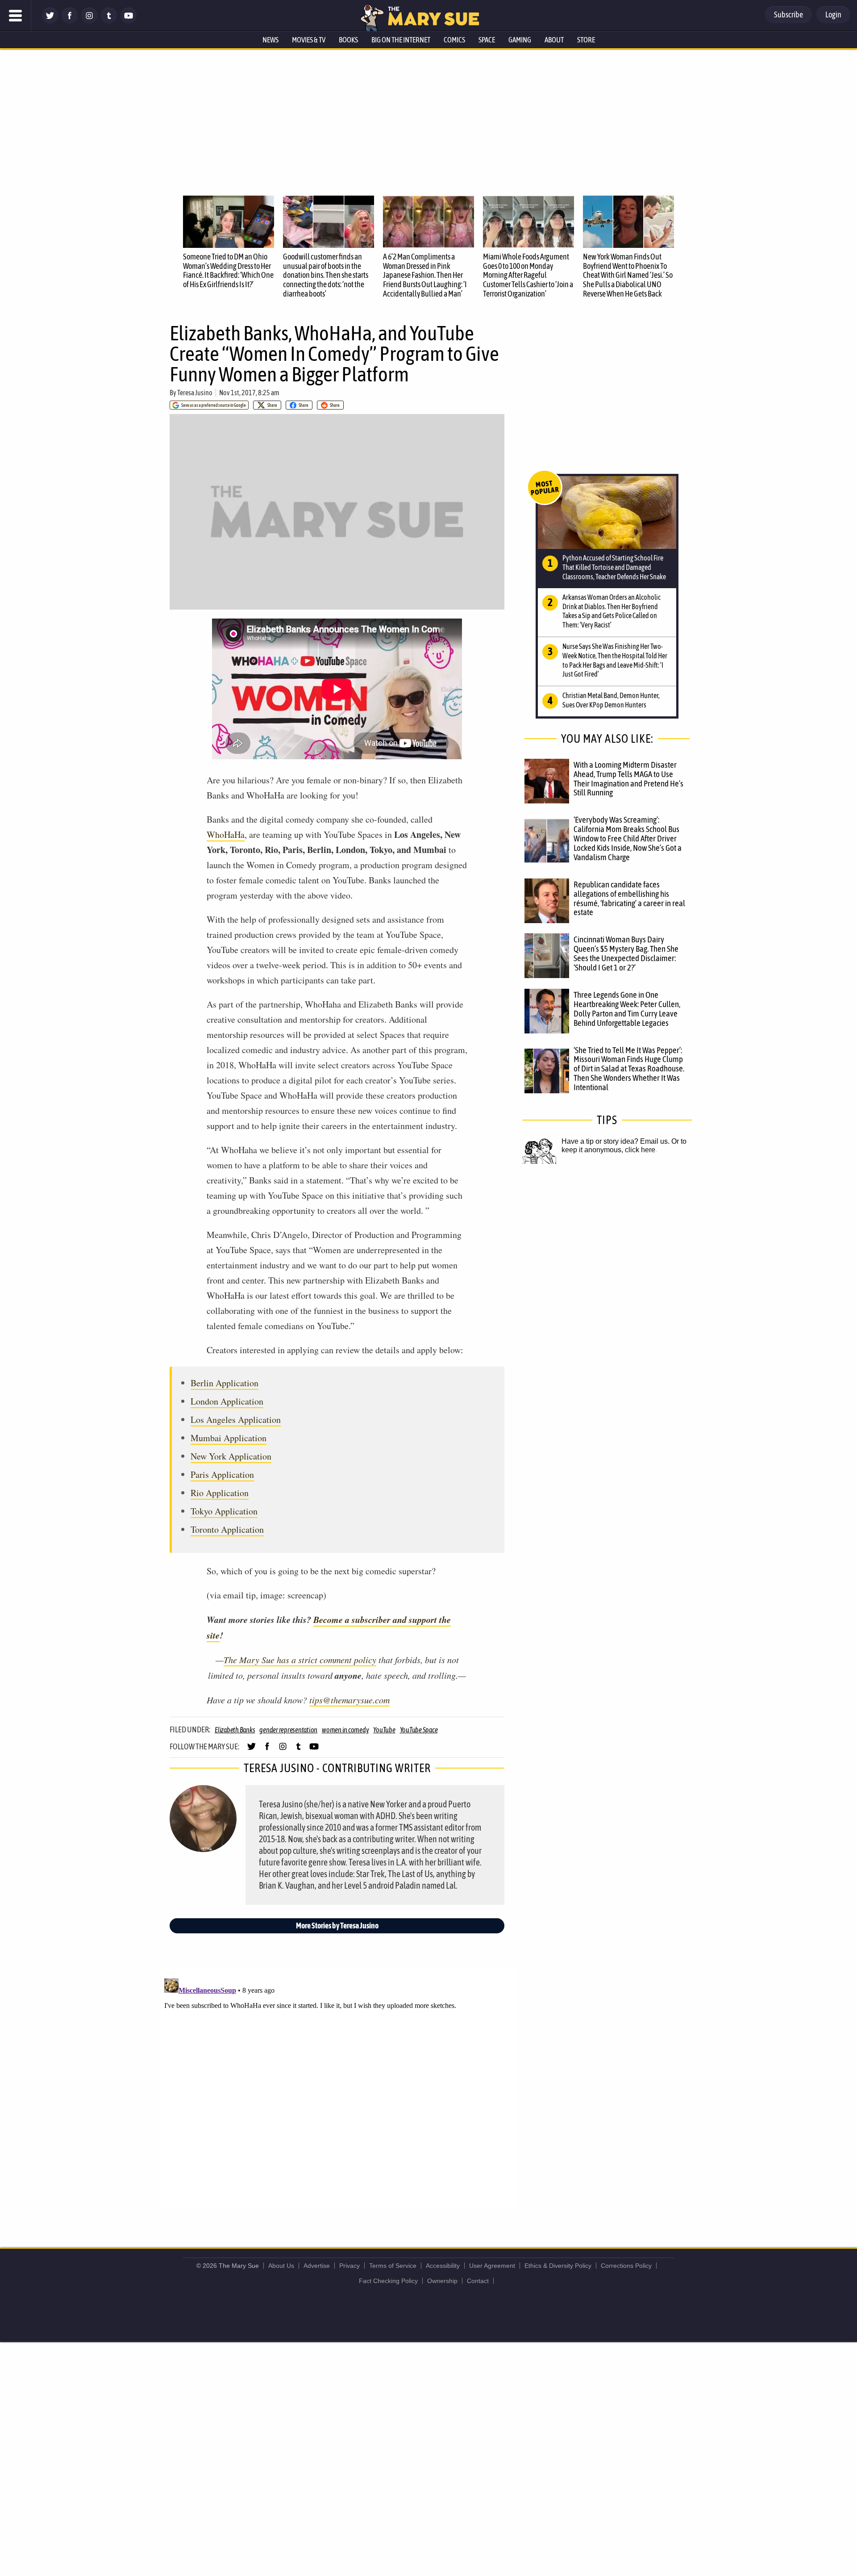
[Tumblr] (109, 21)
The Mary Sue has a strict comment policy (300, 1660)
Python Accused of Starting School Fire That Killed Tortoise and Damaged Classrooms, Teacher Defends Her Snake (614, 567)
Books (348, 40)
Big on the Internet (401, 40)
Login (833, 15)
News (270, 40)
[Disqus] (339, 2087)
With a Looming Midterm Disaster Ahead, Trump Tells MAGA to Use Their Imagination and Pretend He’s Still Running (628, 779)
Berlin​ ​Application (225, 1383)
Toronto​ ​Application (227, 1529)
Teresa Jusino (195, 393)
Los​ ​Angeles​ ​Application (236, 1420)
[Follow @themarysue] (50, 21)
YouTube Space (419, 1730)
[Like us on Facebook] (70, 21)
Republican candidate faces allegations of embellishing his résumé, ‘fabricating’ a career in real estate (629, 898)
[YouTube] (129, 21)
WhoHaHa (226, 834)
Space (487, 40)
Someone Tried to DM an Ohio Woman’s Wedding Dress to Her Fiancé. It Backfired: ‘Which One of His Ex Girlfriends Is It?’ (228, 270)
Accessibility (443, 2266)
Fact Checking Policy (388, 2281)
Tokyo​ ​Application (224, 1511)
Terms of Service (393, 2266)
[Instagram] (89, 21)
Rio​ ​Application (220, 1493)
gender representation (288, 1730)
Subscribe (788, 15)
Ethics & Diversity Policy (558, 2266)
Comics (454, 40)
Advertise (317, 2266)
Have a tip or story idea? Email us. (616, 1141)
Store (586, 40)
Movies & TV (309, 40)
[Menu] (16, 16)
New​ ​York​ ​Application (231, 1456)
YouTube (384, 1730)
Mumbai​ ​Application (229, 1438)
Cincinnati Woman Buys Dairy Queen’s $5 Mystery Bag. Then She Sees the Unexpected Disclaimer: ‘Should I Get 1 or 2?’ (626, 953)
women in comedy (345, 1730)
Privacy (349, 2266)
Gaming (520, 40)
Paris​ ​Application (222, 1474)
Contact (478, 2281)
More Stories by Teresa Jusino (337, 1926)
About (554, 40)
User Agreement (492, 2266)
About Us (281, 2266)
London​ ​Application (227, 1401)
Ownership (442, 2281)
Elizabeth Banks (235, 1730)
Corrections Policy (626, 2266)
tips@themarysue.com (349, 1700)
